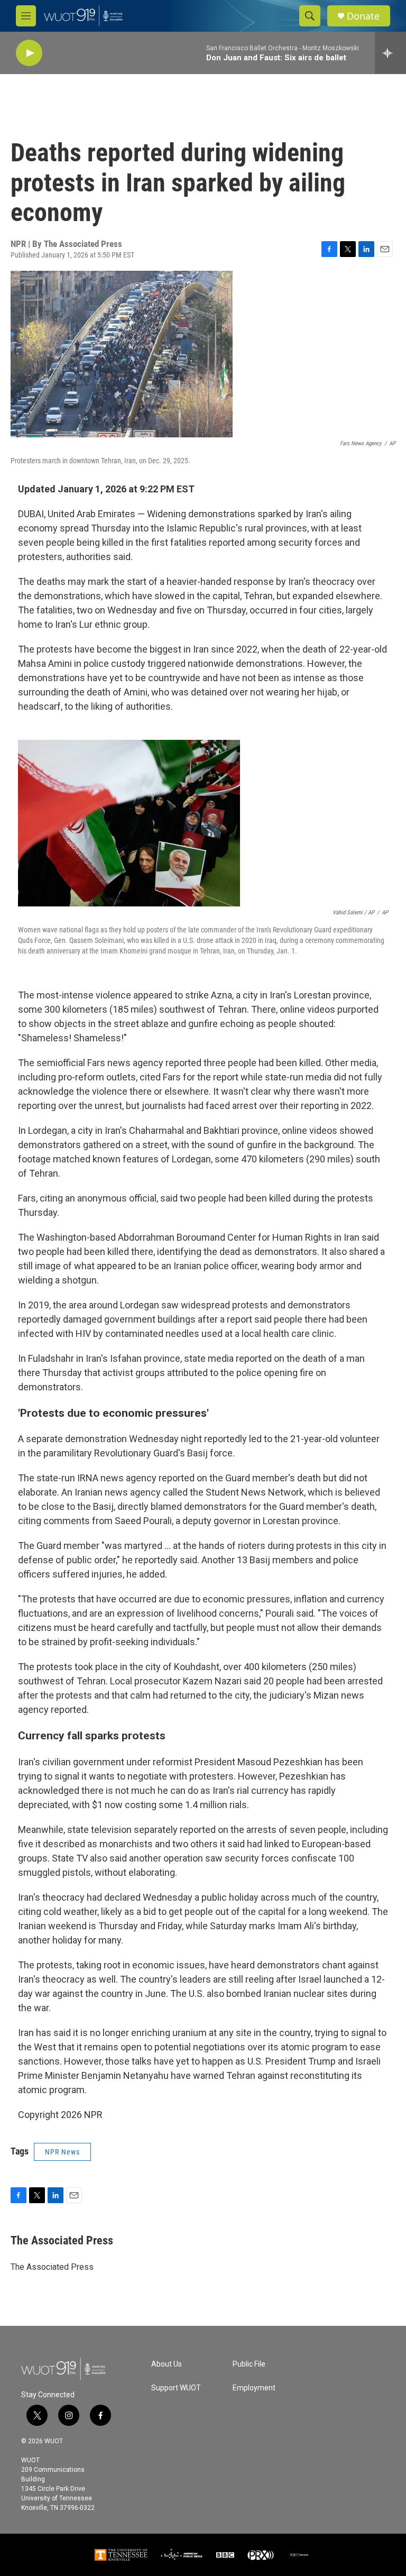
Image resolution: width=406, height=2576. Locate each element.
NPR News (62, 2152)
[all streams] (390, 53)
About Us (167, 2364)
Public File (249, 2364)
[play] (29, 53)
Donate (363, 16)
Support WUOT (176, 2388)
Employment (254, 2388)
